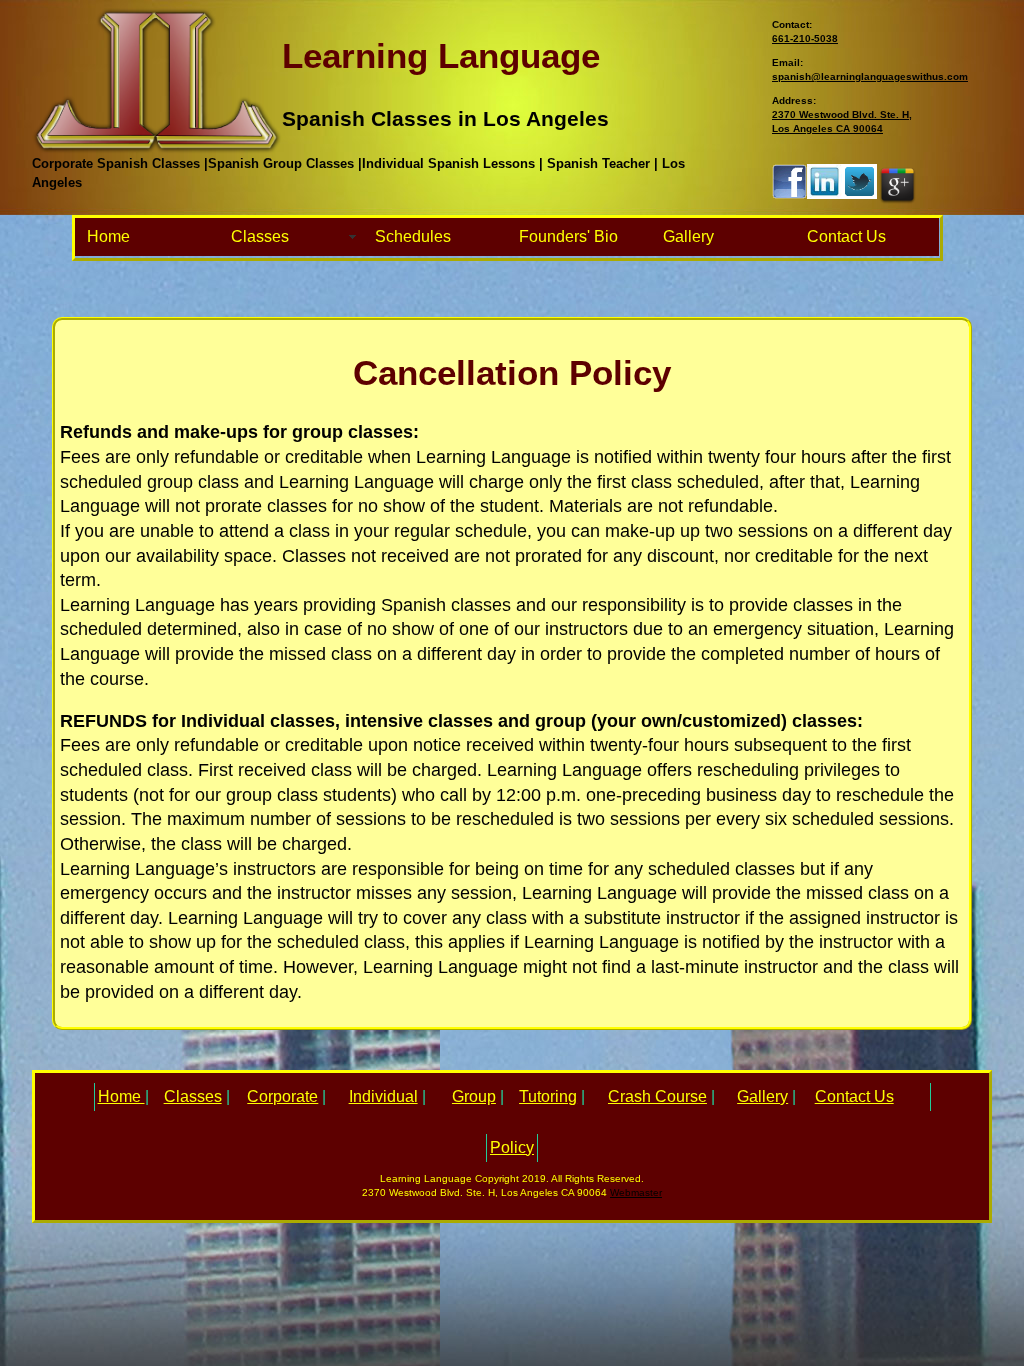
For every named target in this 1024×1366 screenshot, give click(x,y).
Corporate (282, 1096)
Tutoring (548, 1096)
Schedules (413, 236)
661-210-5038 (805, 38)
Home (108, 236)
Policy (512, 1147)
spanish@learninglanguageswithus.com (870, 76)
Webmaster (636, 1192)
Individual (383, 1096)
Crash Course (657, 1096)
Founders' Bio (568, 236)
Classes (260, 236)
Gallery (688, 236)
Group (474, 1096)
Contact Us (846, 236)
